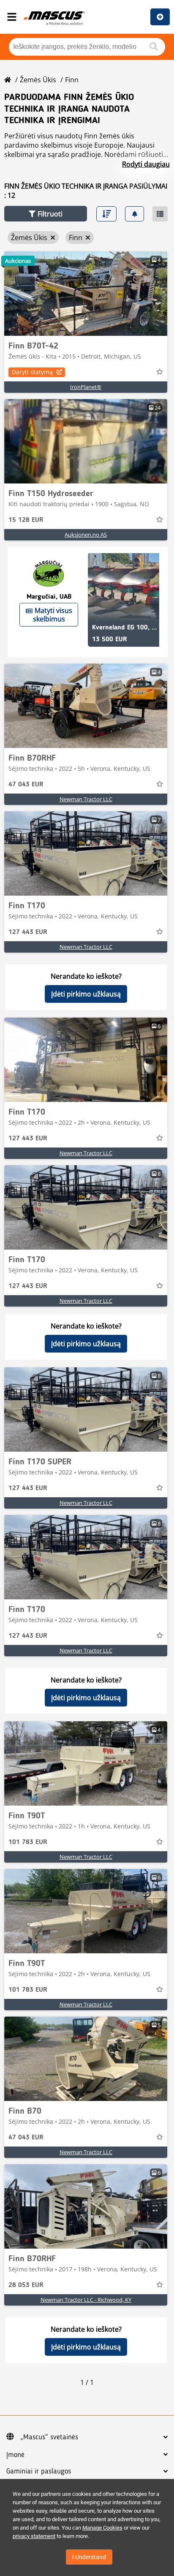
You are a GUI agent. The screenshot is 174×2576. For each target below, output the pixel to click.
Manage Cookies (102, 2528)
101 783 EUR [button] (28, 1842)
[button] (46, 214)
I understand (89, 2557)
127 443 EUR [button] (28, 932)
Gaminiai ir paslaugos (39, 2471)
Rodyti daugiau (146, 164)
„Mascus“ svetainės (49, 2437)
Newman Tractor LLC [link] (86, 799)
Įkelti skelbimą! (160, 17)
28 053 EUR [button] (26, 2285)
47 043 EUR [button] (26, 785)
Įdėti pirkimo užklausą (86, 994)
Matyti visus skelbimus (53, 615)
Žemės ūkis (38, 80)
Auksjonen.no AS (86, 535)
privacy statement (34, 2536)
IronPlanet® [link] (86, 387)
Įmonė (15, 2455)
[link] (86, 294)
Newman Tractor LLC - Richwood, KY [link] (86, 2300)
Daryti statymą (32, 372)
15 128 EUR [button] (26, 520)
